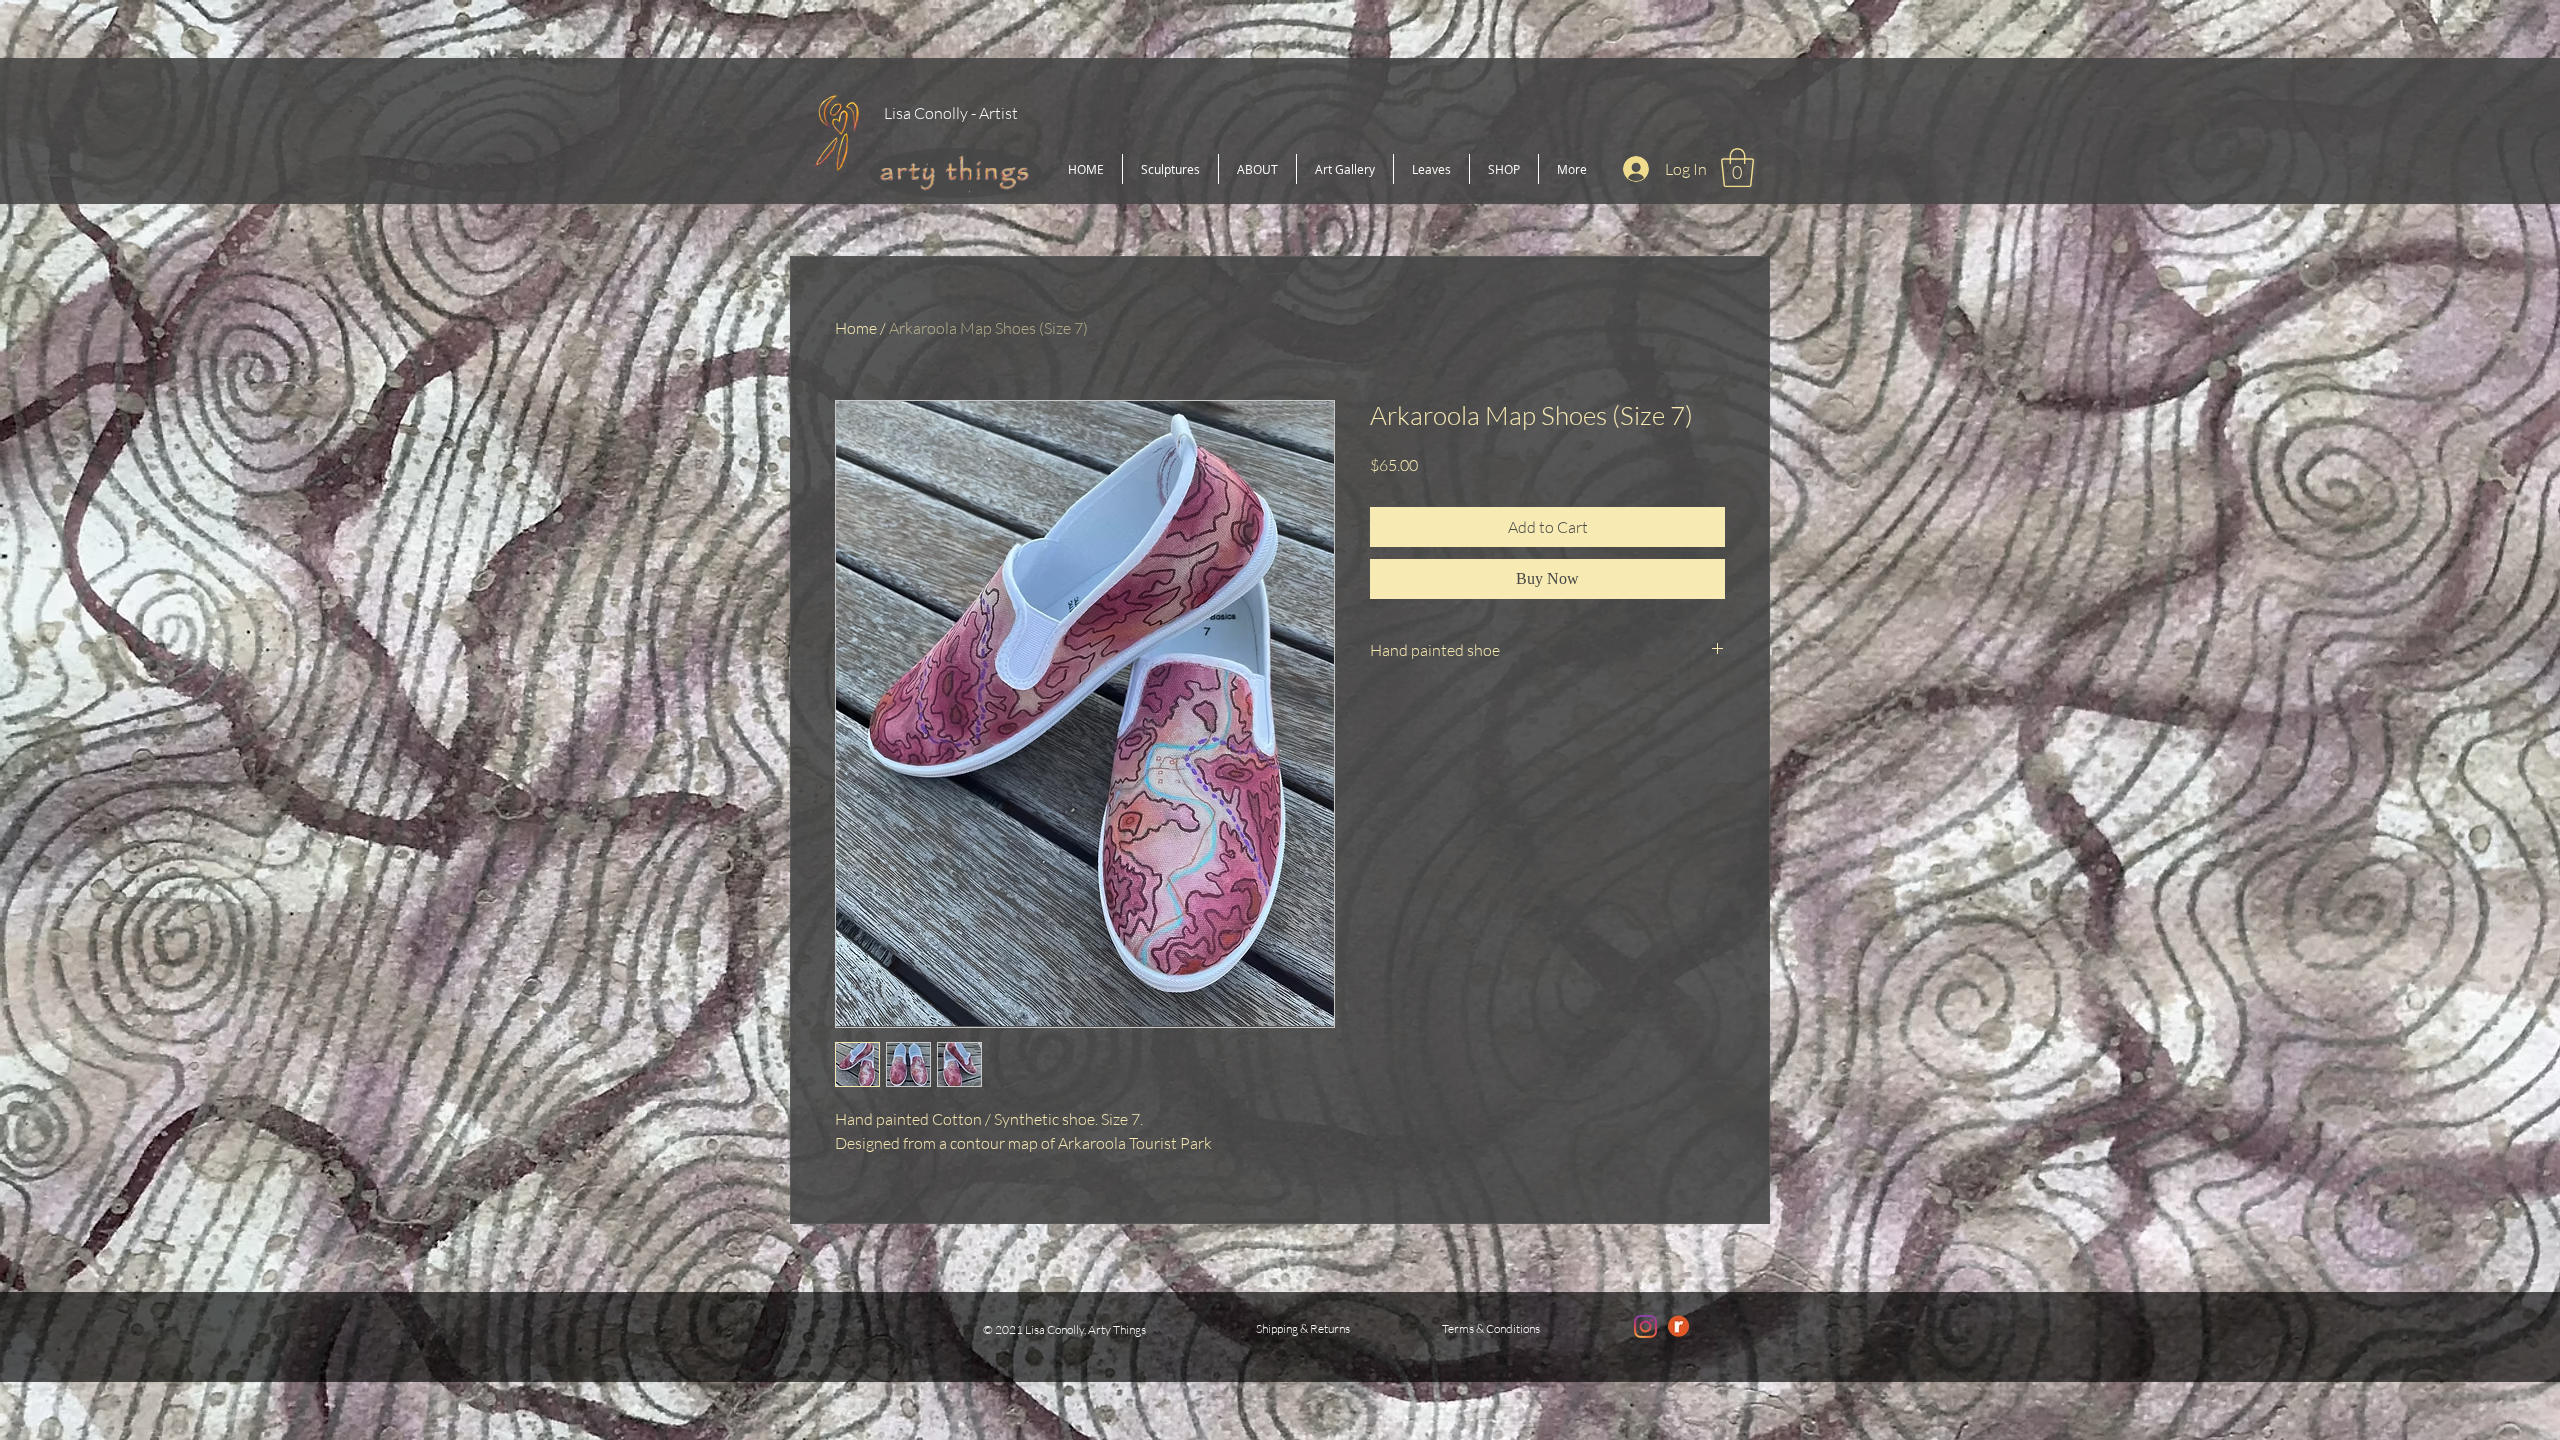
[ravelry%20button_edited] (1678, 1326)
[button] (1737, 167)
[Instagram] (1645, 1326)
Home (856, 328)
